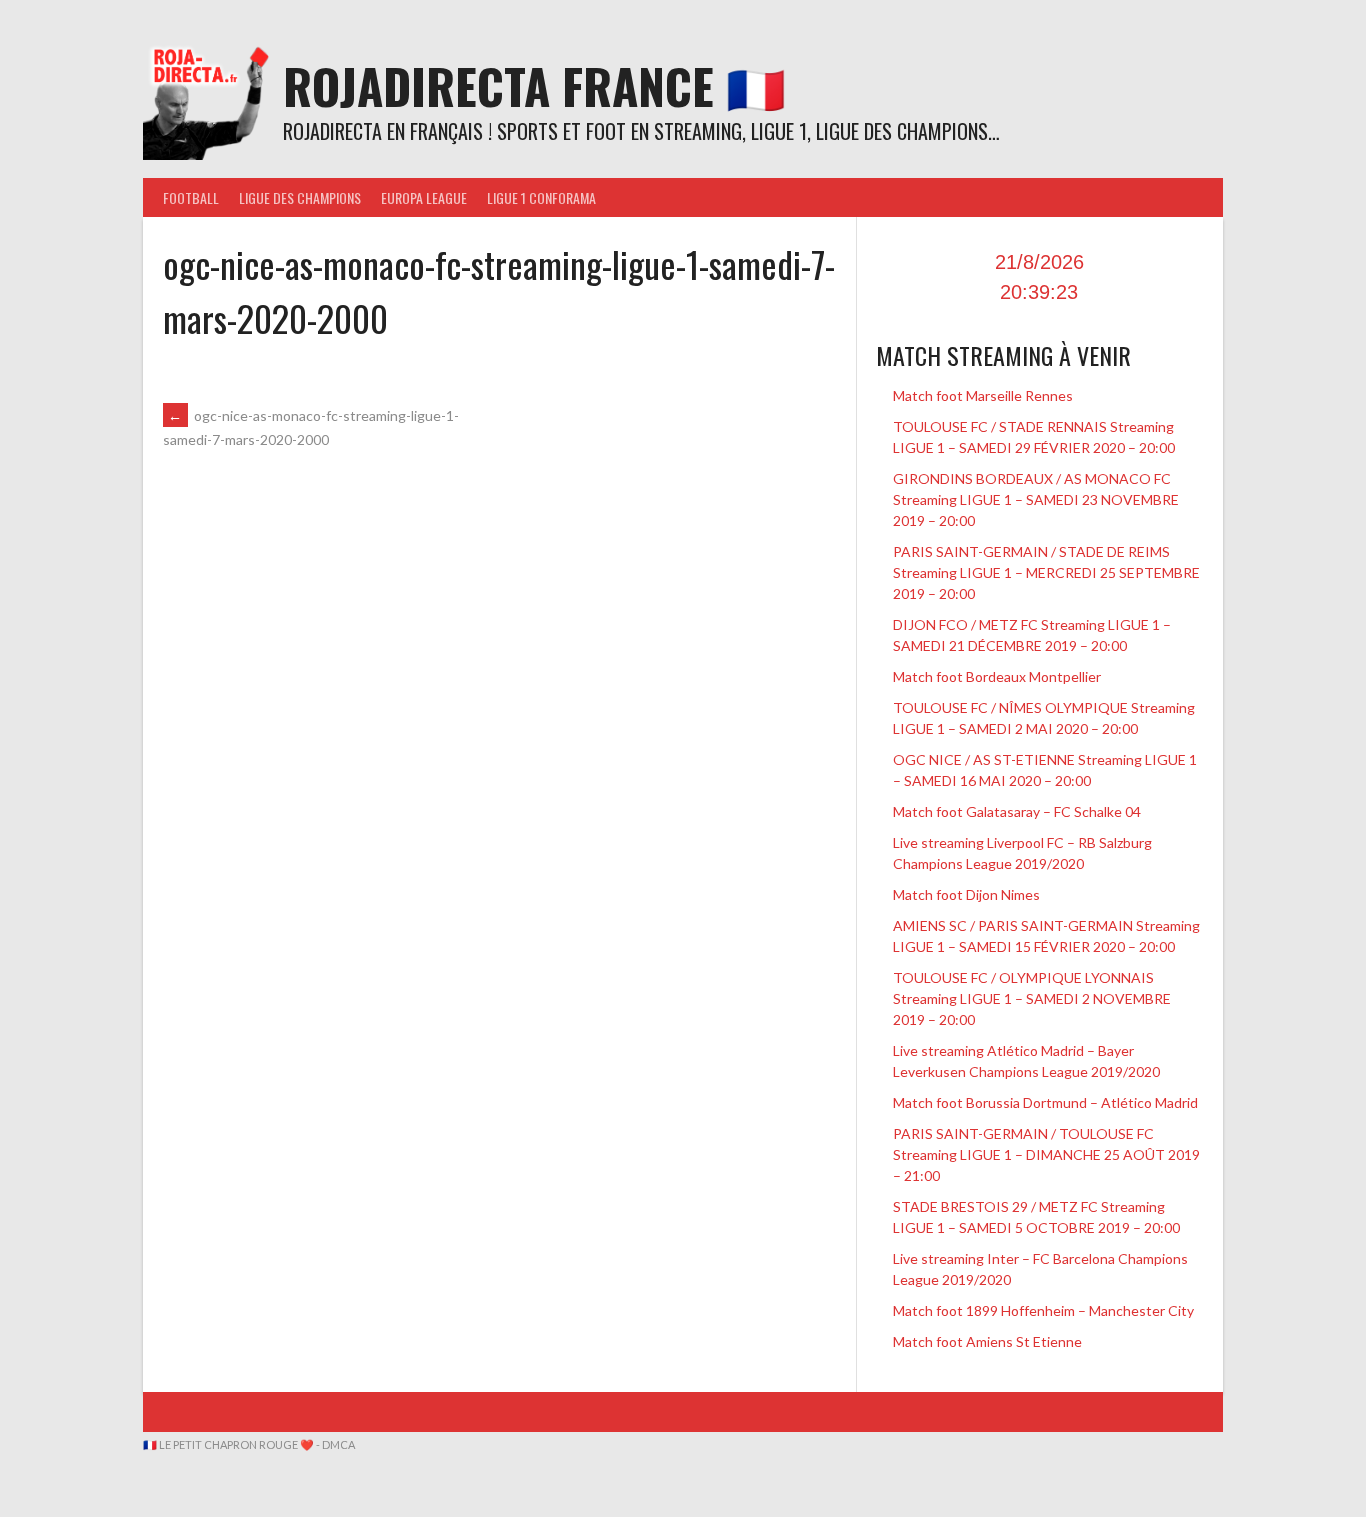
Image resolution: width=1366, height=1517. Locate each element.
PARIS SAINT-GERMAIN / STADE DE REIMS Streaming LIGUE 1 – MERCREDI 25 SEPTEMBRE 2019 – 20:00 (1046, 572)
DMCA (338, 1444)
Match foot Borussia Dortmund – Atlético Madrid (1045, 1102)
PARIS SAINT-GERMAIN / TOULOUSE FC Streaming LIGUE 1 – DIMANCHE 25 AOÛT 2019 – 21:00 (1046, 1154)
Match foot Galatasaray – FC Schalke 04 (1017, 811)
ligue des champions (300, 197)
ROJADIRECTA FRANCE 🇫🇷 (534, 85)
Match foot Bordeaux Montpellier (997, 676)
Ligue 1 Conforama (541, 197)
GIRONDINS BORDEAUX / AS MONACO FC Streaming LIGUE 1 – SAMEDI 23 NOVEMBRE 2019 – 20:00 (1036, 499)
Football (191, 197)
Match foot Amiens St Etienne (987, 1341)
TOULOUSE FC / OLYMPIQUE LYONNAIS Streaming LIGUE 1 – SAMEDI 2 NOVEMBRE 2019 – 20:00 (1032, 998)
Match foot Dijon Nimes (966, 894)
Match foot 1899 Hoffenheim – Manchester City (1043, 1310)
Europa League (424, 197)
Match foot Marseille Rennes (983, 395)
